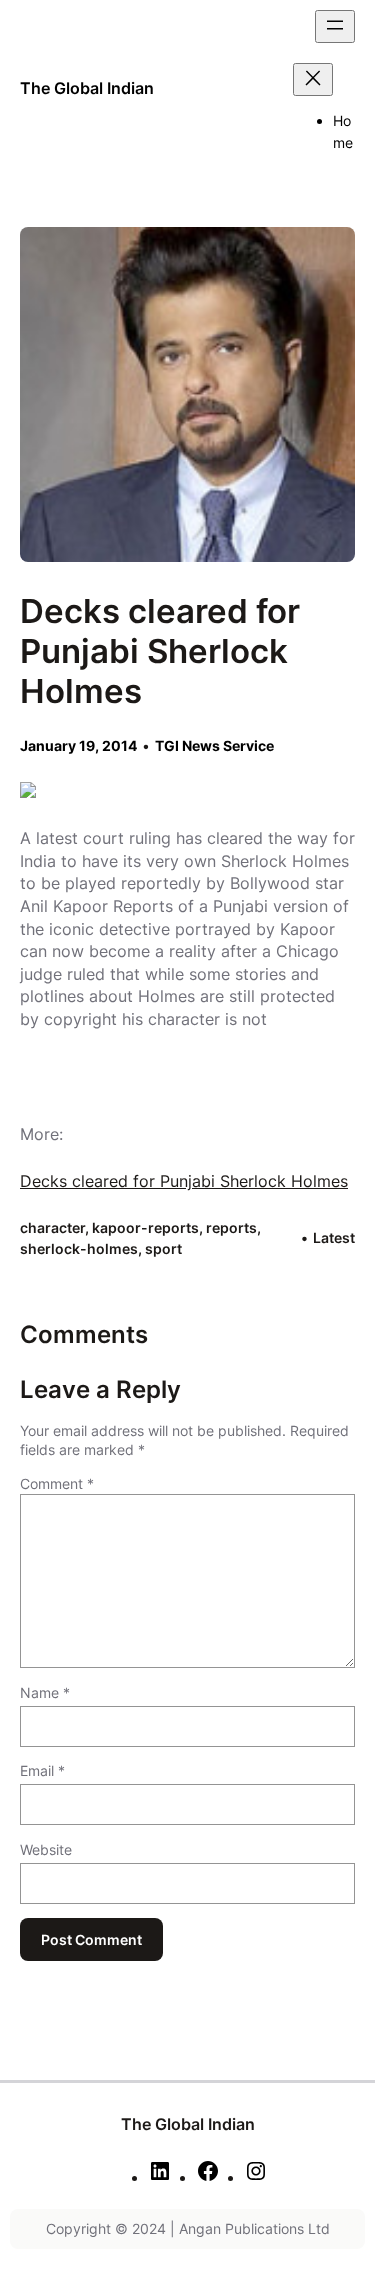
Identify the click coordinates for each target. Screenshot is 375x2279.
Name (45, 1692)
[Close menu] (313, 79)
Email (42, 1770)
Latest (334, 1237)
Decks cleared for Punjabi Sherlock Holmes (184, 1181)
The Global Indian (87, 88)
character (52, 1227)
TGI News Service (214, 745)
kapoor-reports (145, 1227)
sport (163, 1248)
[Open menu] (335, 26)
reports (231, 1227)
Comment (57, 1483)
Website (46, 1849)
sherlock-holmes (79, 1248)
